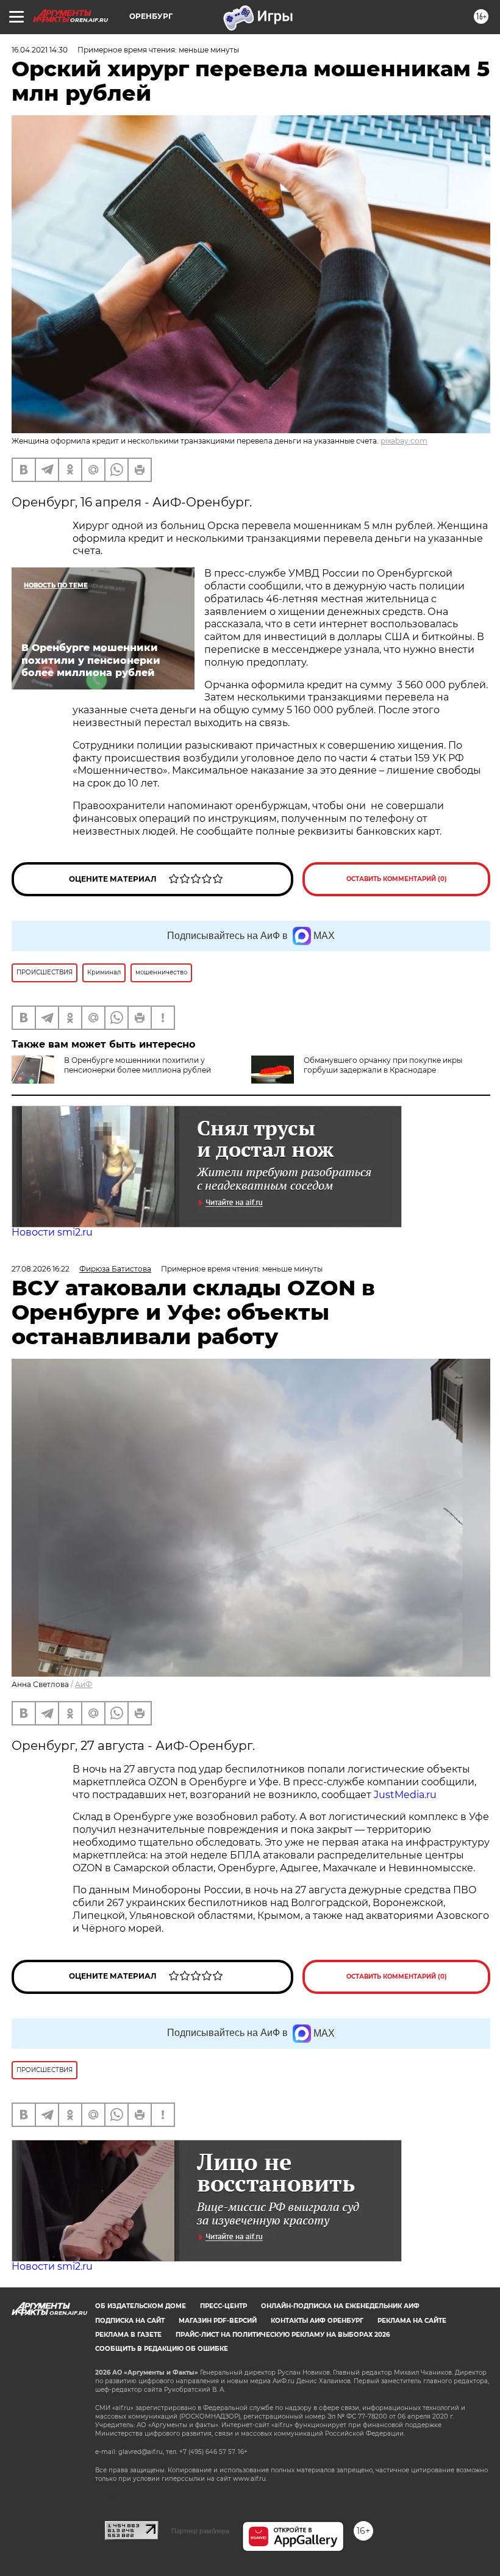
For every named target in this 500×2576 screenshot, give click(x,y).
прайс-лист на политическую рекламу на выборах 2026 (283, 2335)
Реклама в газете (128, 2335)
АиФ (84, 1684)
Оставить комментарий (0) (397, 879)
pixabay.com (404, 441)
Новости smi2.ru (52, 1232)
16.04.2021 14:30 (40, 50)
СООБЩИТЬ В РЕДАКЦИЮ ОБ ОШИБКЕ (162, 2349)
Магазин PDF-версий (218, 2321)
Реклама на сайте (412, 2321)
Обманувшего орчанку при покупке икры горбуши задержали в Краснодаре (383, 1065)
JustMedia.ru (405, 1795)
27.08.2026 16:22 (41, 1269)
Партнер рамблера (200, 2531)
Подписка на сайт (130, 2321)
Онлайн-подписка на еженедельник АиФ (340, 2306)
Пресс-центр (223, 2306)
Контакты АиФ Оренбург (317, 2321)
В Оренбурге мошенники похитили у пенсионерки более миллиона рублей (137, 1065)
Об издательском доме (141, 2306)
